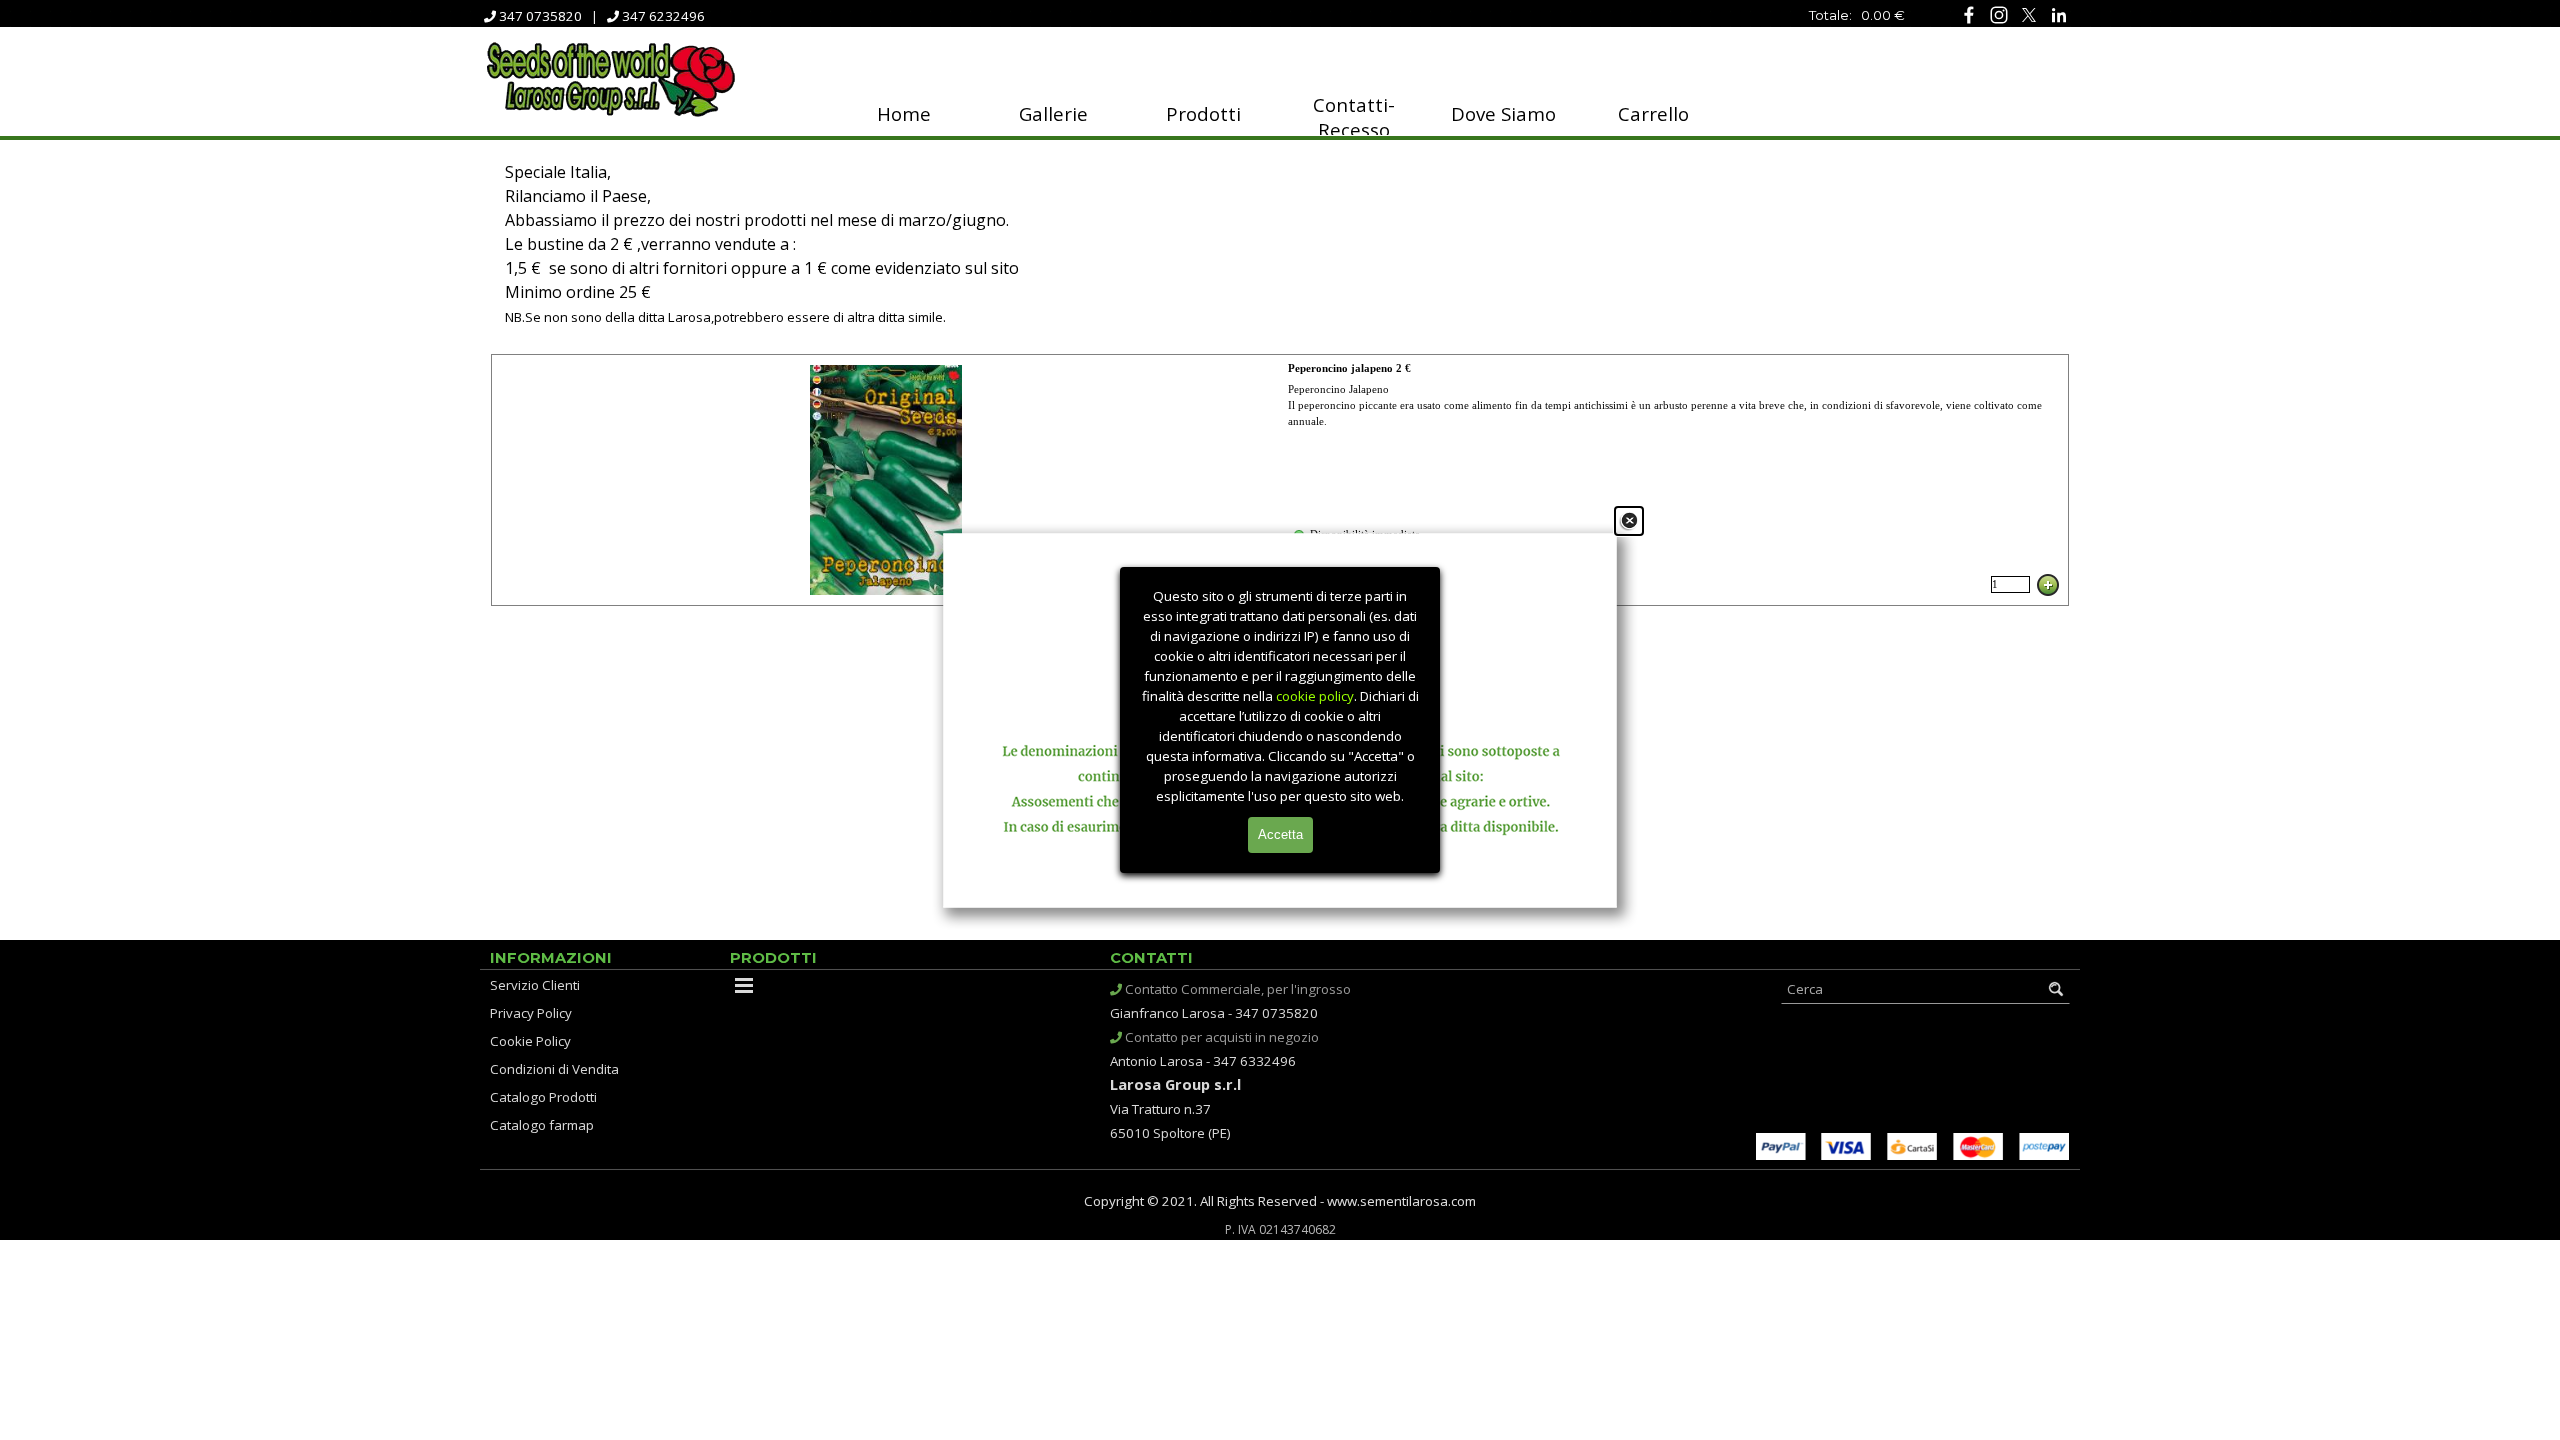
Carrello (1653, 113)
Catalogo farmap (542, 1125)
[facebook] (1968, 14)
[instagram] (1998, 14)
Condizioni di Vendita (554, 1069)
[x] (2028, 14)
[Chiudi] (1629, 521)
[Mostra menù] (744, 985)
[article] (1280, 480)
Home (904, 113)
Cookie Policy (530, 1041)
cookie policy (1315, 696)
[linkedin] (2058, 14)
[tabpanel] (1790, 14)
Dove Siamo (1503, 113)
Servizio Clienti (535, 985)
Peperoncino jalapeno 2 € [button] (1349, 368)
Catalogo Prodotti (543, 1097)
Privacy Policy (531, 1013)
